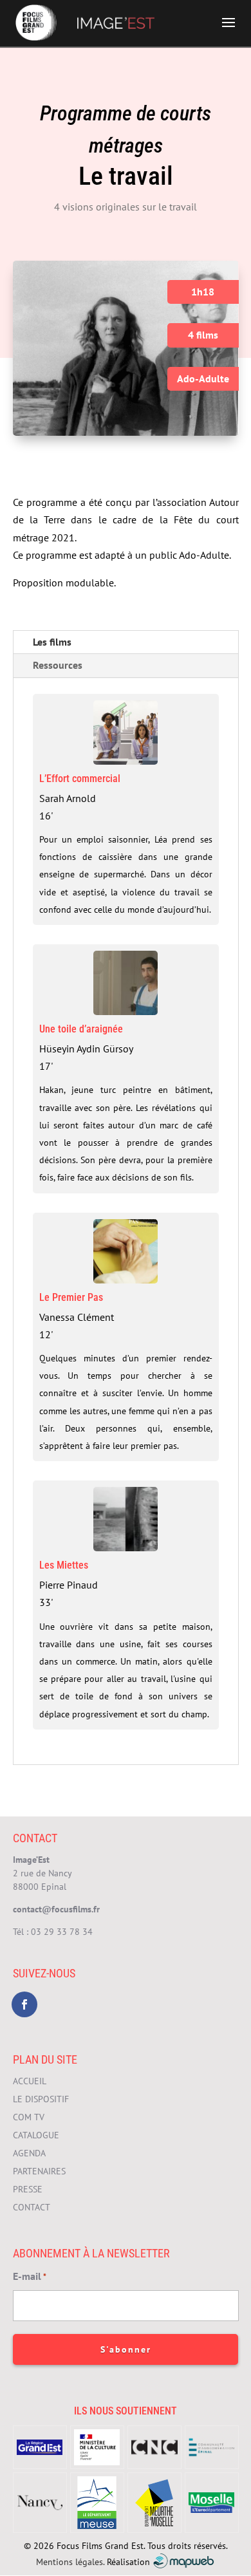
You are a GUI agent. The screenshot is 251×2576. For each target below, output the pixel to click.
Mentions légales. (70, 2561)
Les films (52, 642)
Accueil (30, 2081)
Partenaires (39, 2171)
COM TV (29, 2117)
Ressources (58, 665)
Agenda (29, 2153)
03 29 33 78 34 (62, 1932)
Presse (28, 2189)
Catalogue (36, 2135)
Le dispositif (41, 2099)
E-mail (30, 2276)
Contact (32, 2207)
